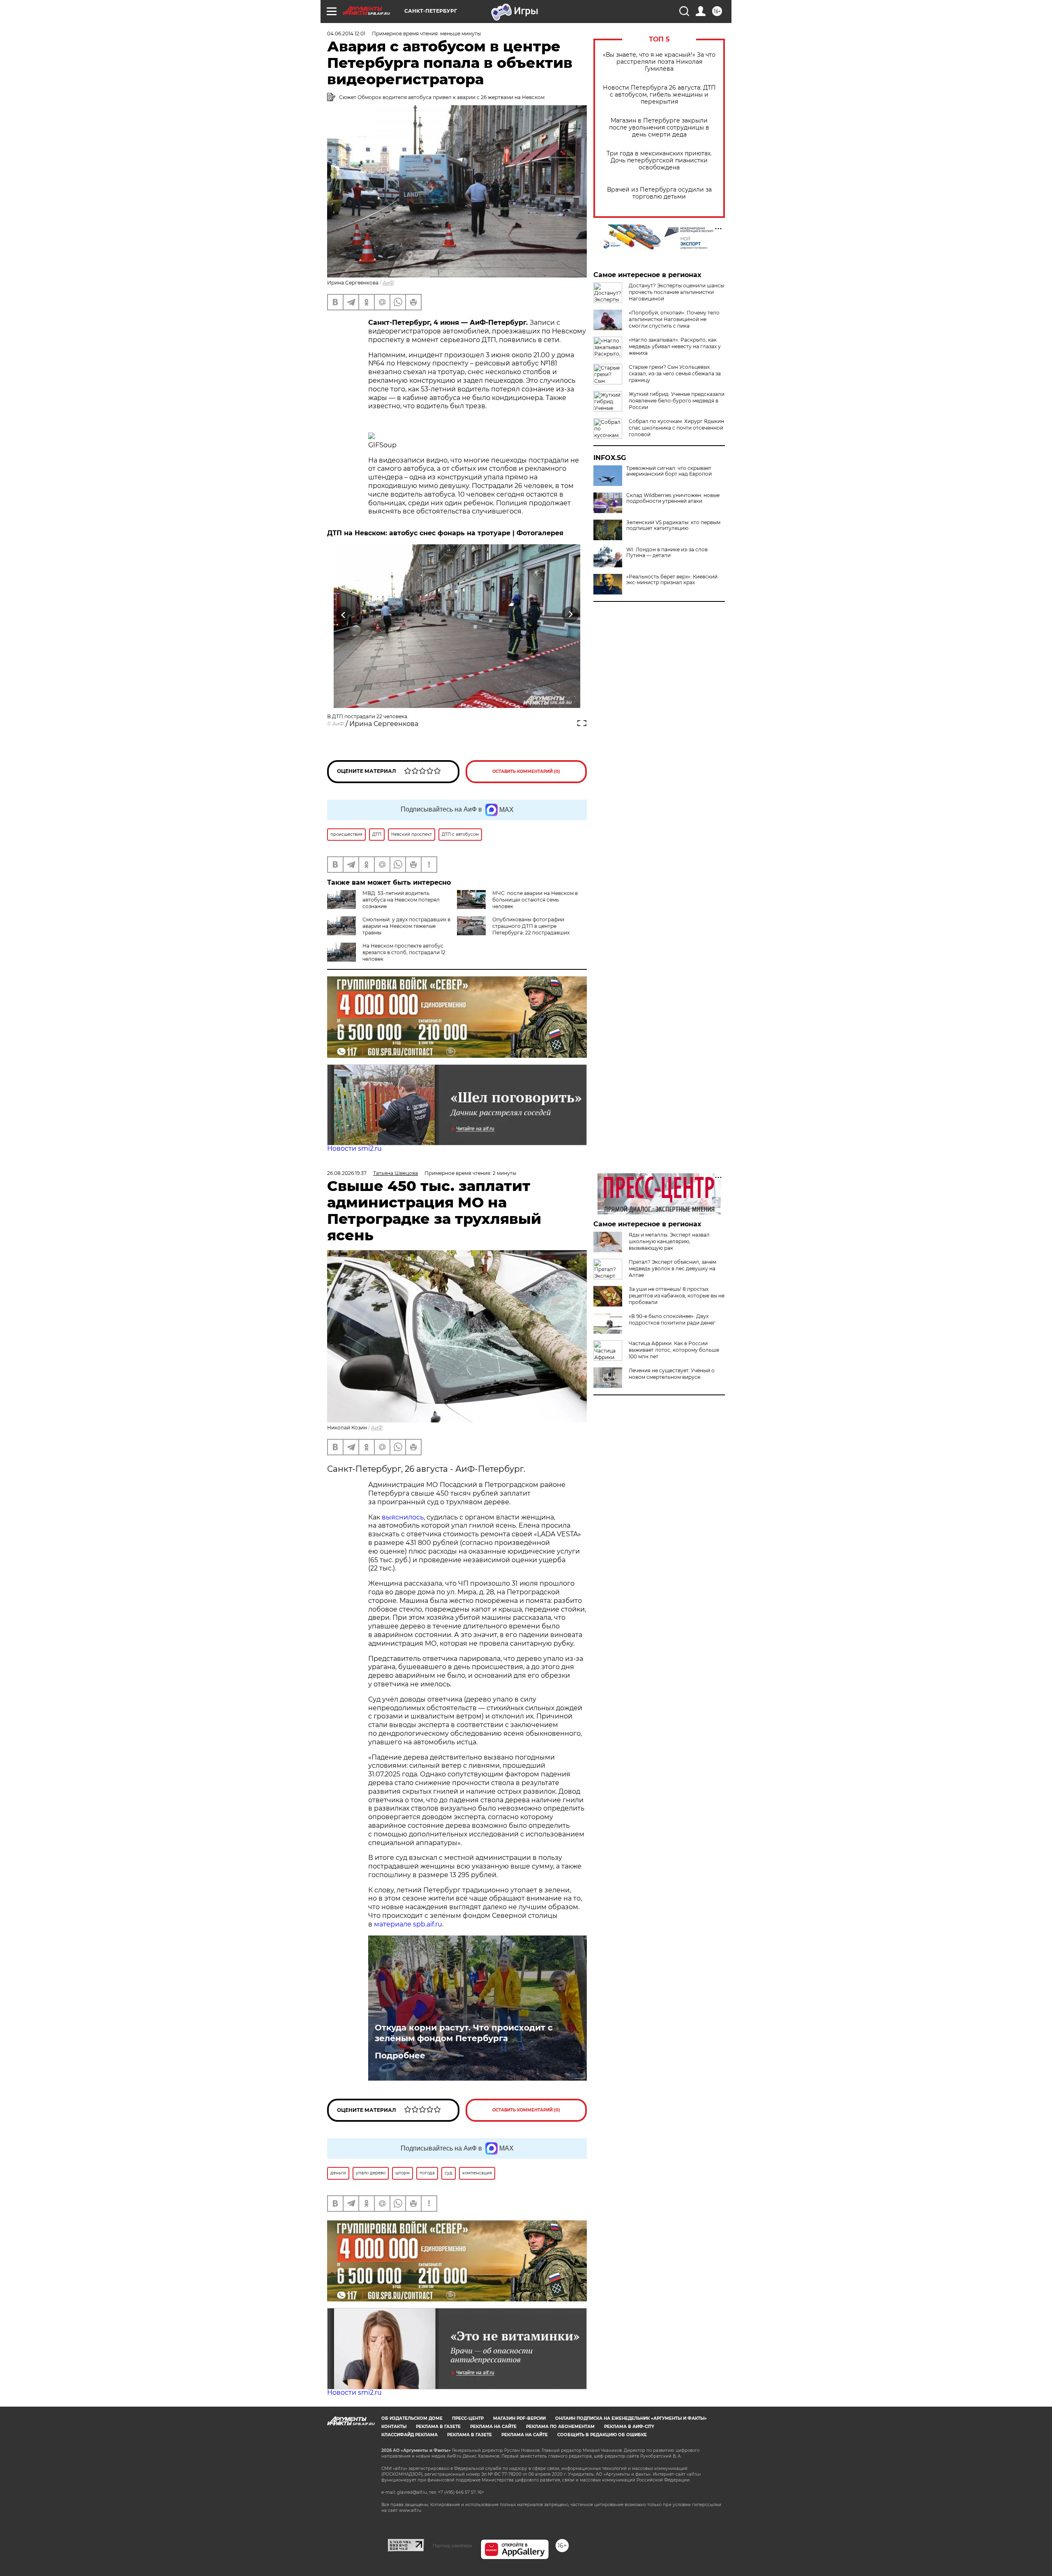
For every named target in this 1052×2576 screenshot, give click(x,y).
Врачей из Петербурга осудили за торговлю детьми (659, 193)
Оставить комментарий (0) (526, 771)
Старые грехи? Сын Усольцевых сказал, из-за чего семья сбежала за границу (675, 373)
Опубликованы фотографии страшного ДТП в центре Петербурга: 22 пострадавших (531, 926)
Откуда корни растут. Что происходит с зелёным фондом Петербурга (464, 2033)
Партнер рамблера (452, 2546)
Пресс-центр (468, 2418)
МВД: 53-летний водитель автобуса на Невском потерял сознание (401, 900)
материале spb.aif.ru (408, 1924)
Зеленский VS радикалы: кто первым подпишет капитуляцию (673, 525)
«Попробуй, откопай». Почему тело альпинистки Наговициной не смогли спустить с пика (674, 319)
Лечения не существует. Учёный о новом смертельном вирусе (672, 1374)
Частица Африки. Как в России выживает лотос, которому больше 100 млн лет (674, 1350)
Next (571, 614)
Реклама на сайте (493, 2427)
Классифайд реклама (409, 2435)
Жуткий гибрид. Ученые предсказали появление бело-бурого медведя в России (677, 401)
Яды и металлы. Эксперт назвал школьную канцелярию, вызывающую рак (669, 1241)
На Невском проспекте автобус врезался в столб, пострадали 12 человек (404, 952)
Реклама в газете (438, 2427)
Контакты (394, 2427)
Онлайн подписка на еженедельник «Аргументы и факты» (631, 2418)
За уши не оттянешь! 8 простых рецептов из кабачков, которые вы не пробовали (677, 1296)
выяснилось (403, 1517)
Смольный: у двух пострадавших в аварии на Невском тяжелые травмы (406, 926)
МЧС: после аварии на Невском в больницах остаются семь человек (535, 900)
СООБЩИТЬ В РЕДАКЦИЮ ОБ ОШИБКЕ (602, 2435)
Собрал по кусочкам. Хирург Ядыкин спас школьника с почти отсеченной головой (676, 428)
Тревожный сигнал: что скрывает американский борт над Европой (669, 471)
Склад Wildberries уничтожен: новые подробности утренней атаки (673, 498)
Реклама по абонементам (560, 2427)
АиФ (388, 283)
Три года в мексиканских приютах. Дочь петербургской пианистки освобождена (659, 161)
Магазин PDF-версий (519, 2418)
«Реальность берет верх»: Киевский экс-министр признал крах (672, 580)
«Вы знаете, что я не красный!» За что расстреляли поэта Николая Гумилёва (659, 62)
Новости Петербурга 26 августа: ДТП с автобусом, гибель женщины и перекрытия (659, 95)
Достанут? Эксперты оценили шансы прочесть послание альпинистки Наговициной (676, 292)
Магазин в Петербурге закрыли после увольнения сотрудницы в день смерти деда (659, 128)
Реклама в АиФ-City (629, 2427)
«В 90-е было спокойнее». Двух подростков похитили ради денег (672, 1319)
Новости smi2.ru (354, 1148)
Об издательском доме (412, 2418)
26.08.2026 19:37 (347, 1173)
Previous (344, 614)
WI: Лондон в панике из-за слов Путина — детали (667, 553)
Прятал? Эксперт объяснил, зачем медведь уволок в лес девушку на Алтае (672, 1268)
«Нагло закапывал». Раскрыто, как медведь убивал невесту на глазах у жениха (675, 346)
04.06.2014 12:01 (346, 34)
